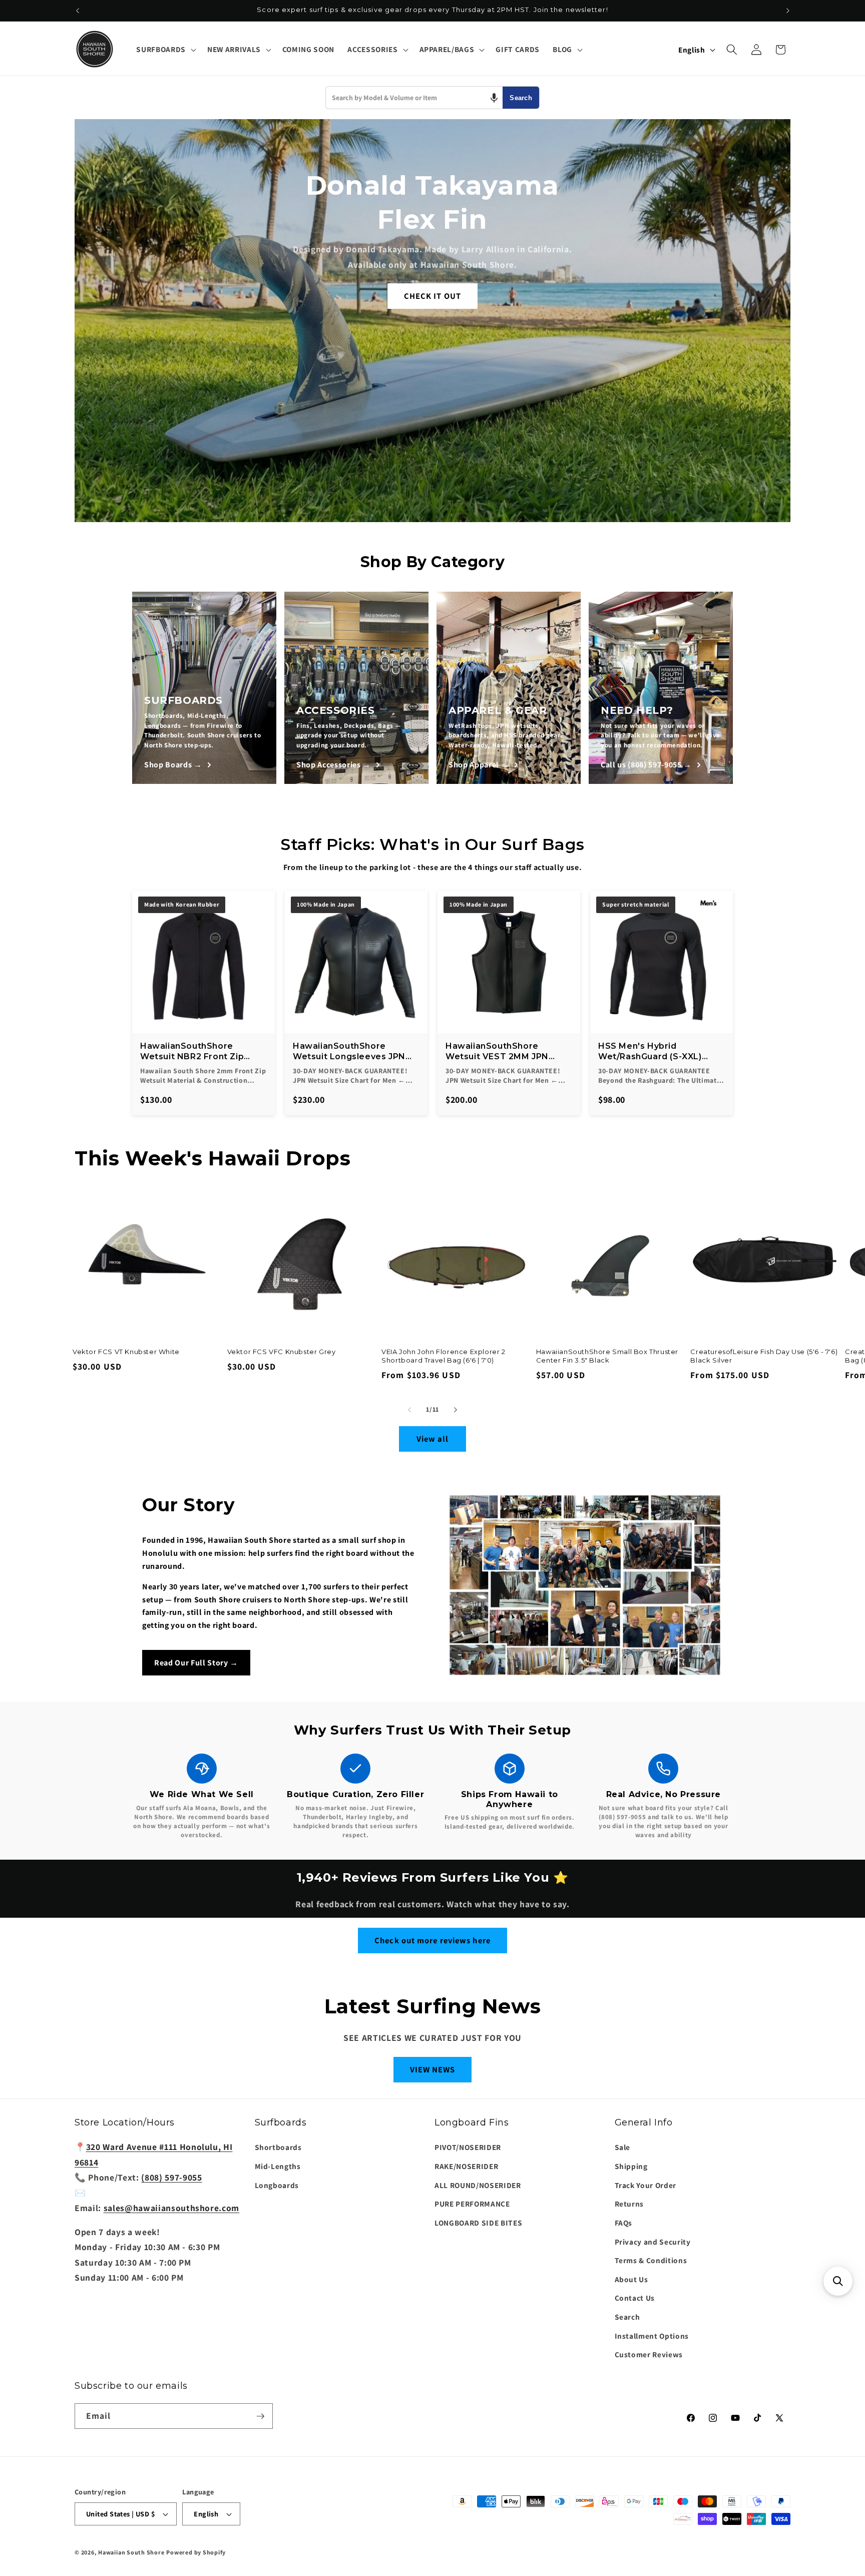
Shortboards (278, 2148)
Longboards (277, 2185)
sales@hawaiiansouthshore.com (171, 2208)
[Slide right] (456, 1410)
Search (521, 98)
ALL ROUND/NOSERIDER (478, 2185)
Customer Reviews (649, 2354)
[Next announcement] (788, 11)
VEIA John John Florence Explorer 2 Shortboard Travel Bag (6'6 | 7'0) (443, 1356)
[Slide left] (409, 1410)
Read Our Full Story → (196, 1663)
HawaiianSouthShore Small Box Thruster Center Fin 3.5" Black (607, 1356)
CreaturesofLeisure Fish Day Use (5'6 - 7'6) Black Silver (764, 1356)
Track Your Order (646, 2185)
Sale (623, 2148)
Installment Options (652, 2336)
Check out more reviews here (432, 1940)
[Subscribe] (260, 2416)
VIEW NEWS (433, 2069)
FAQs (624, 2223)
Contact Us (635, 2298)
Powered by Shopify (196, 2552)
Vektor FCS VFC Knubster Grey (282, 1352)
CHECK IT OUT (432, 296)
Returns (629, 2204)
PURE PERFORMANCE (472, 2204)
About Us (631, 2279)
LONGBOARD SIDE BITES (478, 2223)
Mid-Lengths (278, 2166)
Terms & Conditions (651, 2260)
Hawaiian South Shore (131, 2552)
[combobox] (414, 98)
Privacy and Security (653, 2242)
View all (433, 1439)
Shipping (631, 2166)
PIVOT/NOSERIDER (468, 2148)
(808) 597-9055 (171, 2177)
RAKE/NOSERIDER (466, 2166)
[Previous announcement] (78, 11)
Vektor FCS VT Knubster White (126, 1352)
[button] (165, 50)
